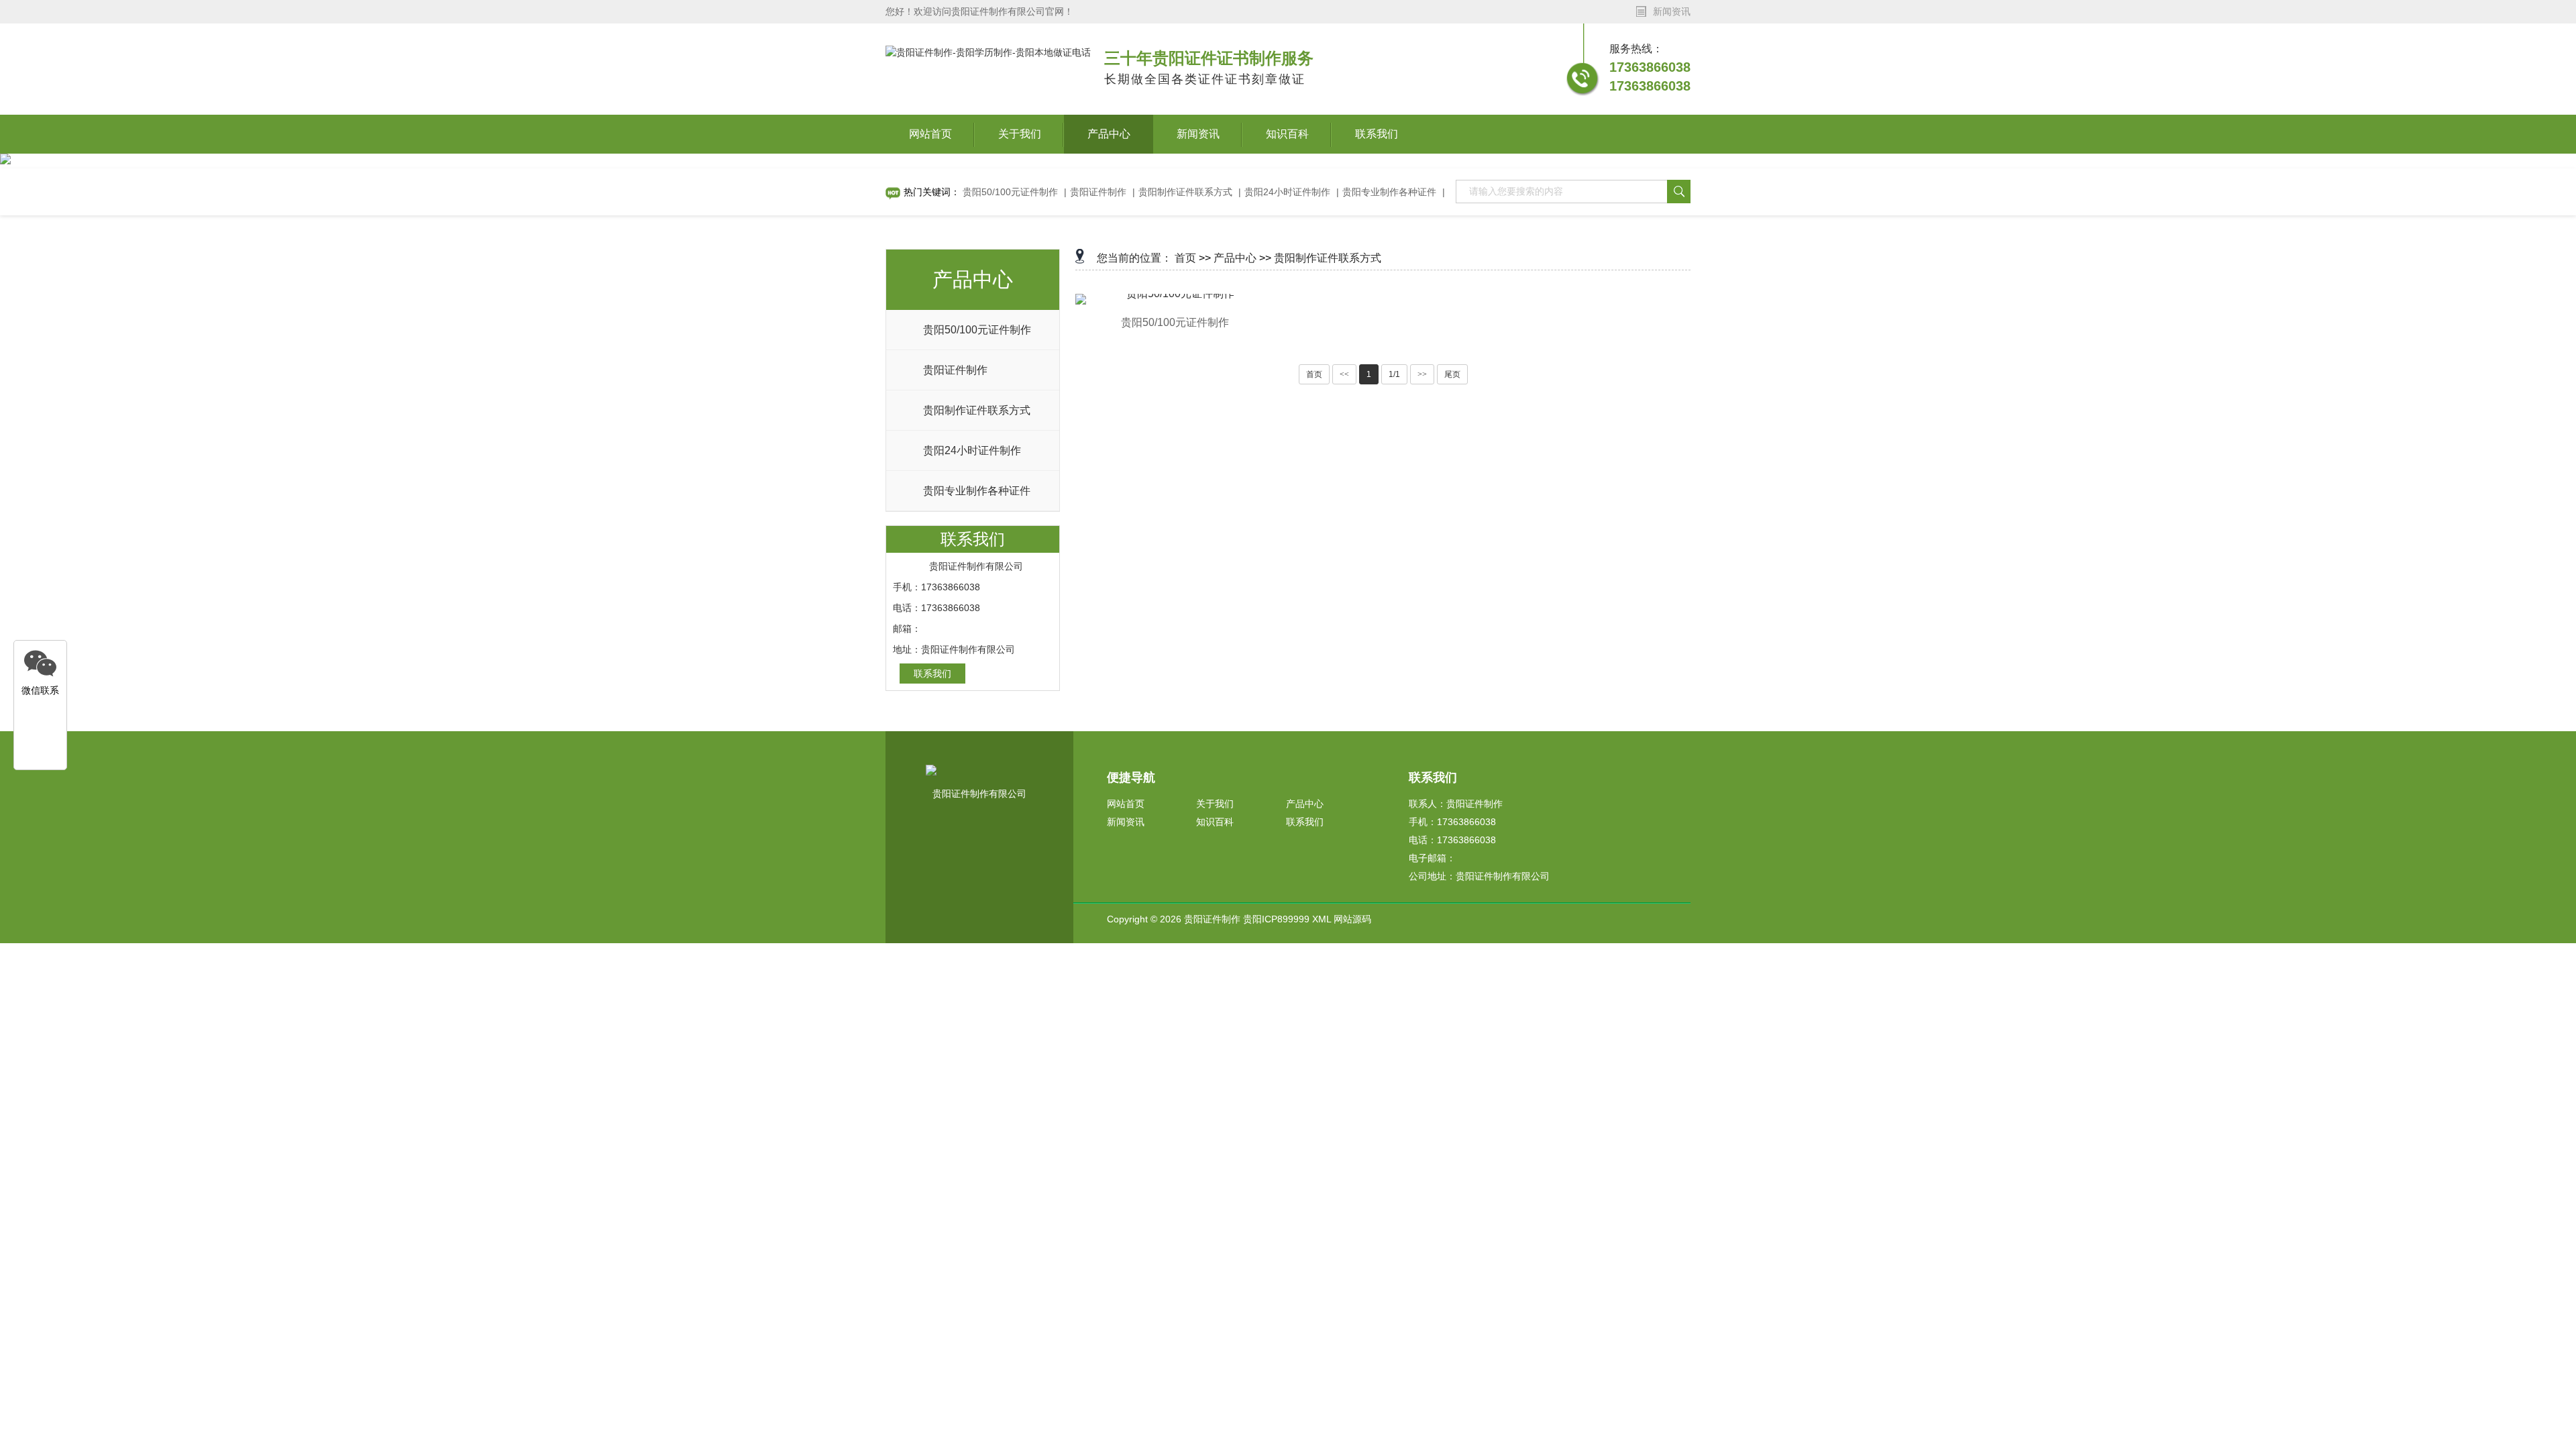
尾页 (1452, 374)
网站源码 (1352, 919)
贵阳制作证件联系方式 (1185, 192)
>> (1422, 374)
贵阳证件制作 (1098, 192)
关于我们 (1020, 134)
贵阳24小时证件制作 (1287, 192)
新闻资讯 (1198, 134)
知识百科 (1287, 134)
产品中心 (1109, 134)
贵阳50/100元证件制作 (1010, 192)
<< (1344, 374)
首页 (1185, 258)
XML (1322, 919)
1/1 (1394, 374)
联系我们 (1377, 134)
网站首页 (930, 134)
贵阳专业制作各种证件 (1389, 192)
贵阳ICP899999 (1276, 919)
